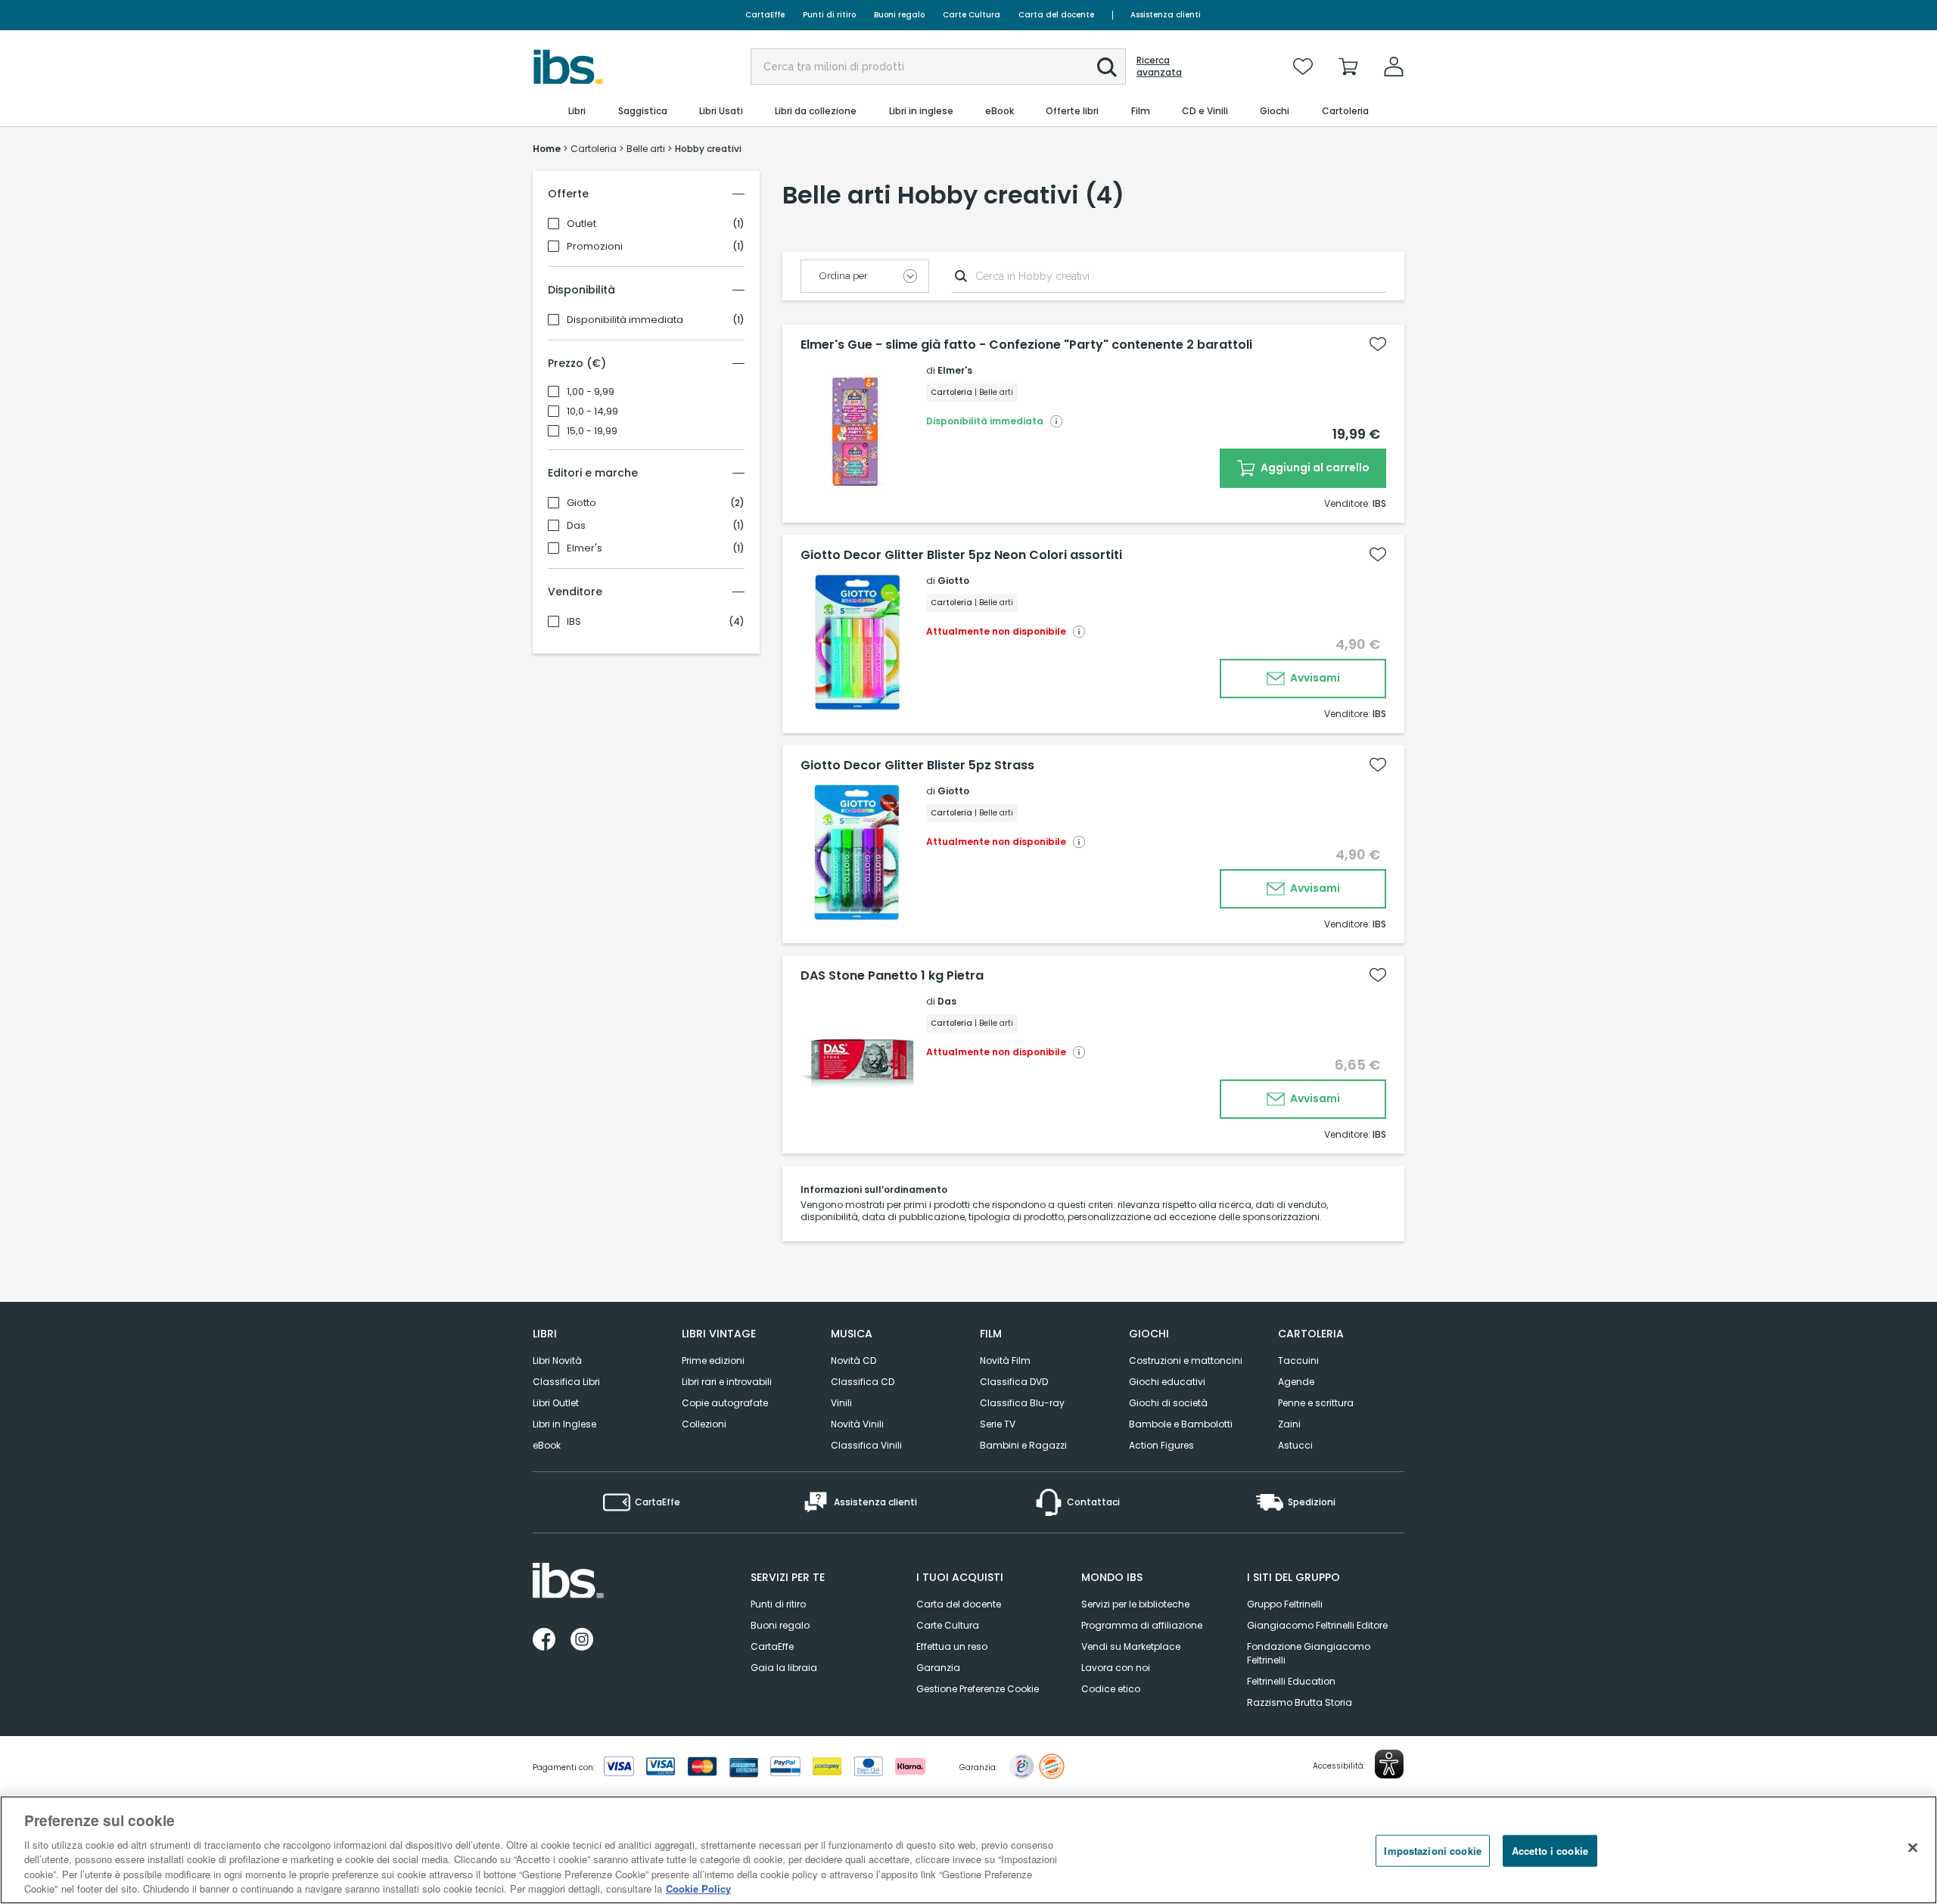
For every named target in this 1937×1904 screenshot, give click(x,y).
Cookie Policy (698, 1888)
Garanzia (938, 1668)
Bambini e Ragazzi (1023, 1445)
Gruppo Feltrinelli (1285, 1604)
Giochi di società (1168, 1403)
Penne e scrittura (1316, 1403)
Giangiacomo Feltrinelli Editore (1317, 1625)
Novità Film (1005, 1360)
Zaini (1289, 1424)
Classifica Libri (566, 1382)
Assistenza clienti (1166, 15)
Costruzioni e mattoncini (1186, 1360)
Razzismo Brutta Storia (1300, 1702)
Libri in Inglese (564, 1424)
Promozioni (595, 247)
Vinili (841, 1403)
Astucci (1295, 1445)
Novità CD (853, 1360)
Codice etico (1111, 1689)
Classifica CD (863, 1382)
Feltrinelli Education (1291, 1681)
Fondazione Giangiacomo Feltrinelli (1309, 1653)
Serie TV (998, 1424)
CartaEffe (765, 15)
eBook (547, 1445)
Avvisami (1314, 678)
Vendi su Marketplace (1131, 1646)
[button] (1107, 67)
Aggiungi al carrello (1314, 467)
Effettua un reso (952, 1646)
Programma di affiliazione (1142, 1625)
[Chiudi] (1913, 1848)
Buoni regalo (899, 15)
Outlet (581, 224)
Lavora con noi (1116, 1668)
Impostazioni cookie (1432, 1851)
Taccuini (1298, 1360)
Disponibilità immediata (625, 320)
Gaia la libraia (784, 1668)
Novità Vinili (857, 1424)
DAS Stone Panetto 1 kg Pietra (892, 976)
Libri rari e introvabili (727, 1382)
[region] (968, 1850)
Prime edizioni (713, 1360)
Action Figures (1161, 1445)
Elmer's (585, 548)
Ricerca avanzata (1159, 67)
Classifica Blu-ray (1022, 1403)
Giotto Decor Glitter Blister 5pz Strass (917, 766)
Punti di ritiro (829, 15)
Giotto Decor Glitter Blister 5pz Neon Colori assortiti (961, 555)
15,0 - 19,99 (592, 431)
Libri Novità (557, 1360)
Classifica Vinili (866, 1445)
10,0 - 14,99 (592, 412)
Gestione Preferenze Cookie (978, 1689)
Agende (1296, 1382)
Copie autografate (725, 1403)
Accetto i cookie (1550, 1851)
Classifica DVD (1014, 1382)
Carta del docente (1056, 15)
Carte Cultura (972, 15)
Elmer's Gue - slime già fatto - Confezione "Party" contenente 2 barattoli (1026, 345)
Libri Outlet (556, 1403)
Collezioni (704, 1424)
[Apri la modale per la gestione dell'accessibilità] (1389, 1764)
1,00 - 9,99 (591, 392)
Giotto (581, 503)
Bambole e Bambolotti (1181, 1424)
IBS (574, 622)
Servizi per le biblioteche (1135, 1604)
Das (576, 526)
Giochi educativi (1167, 1382)
